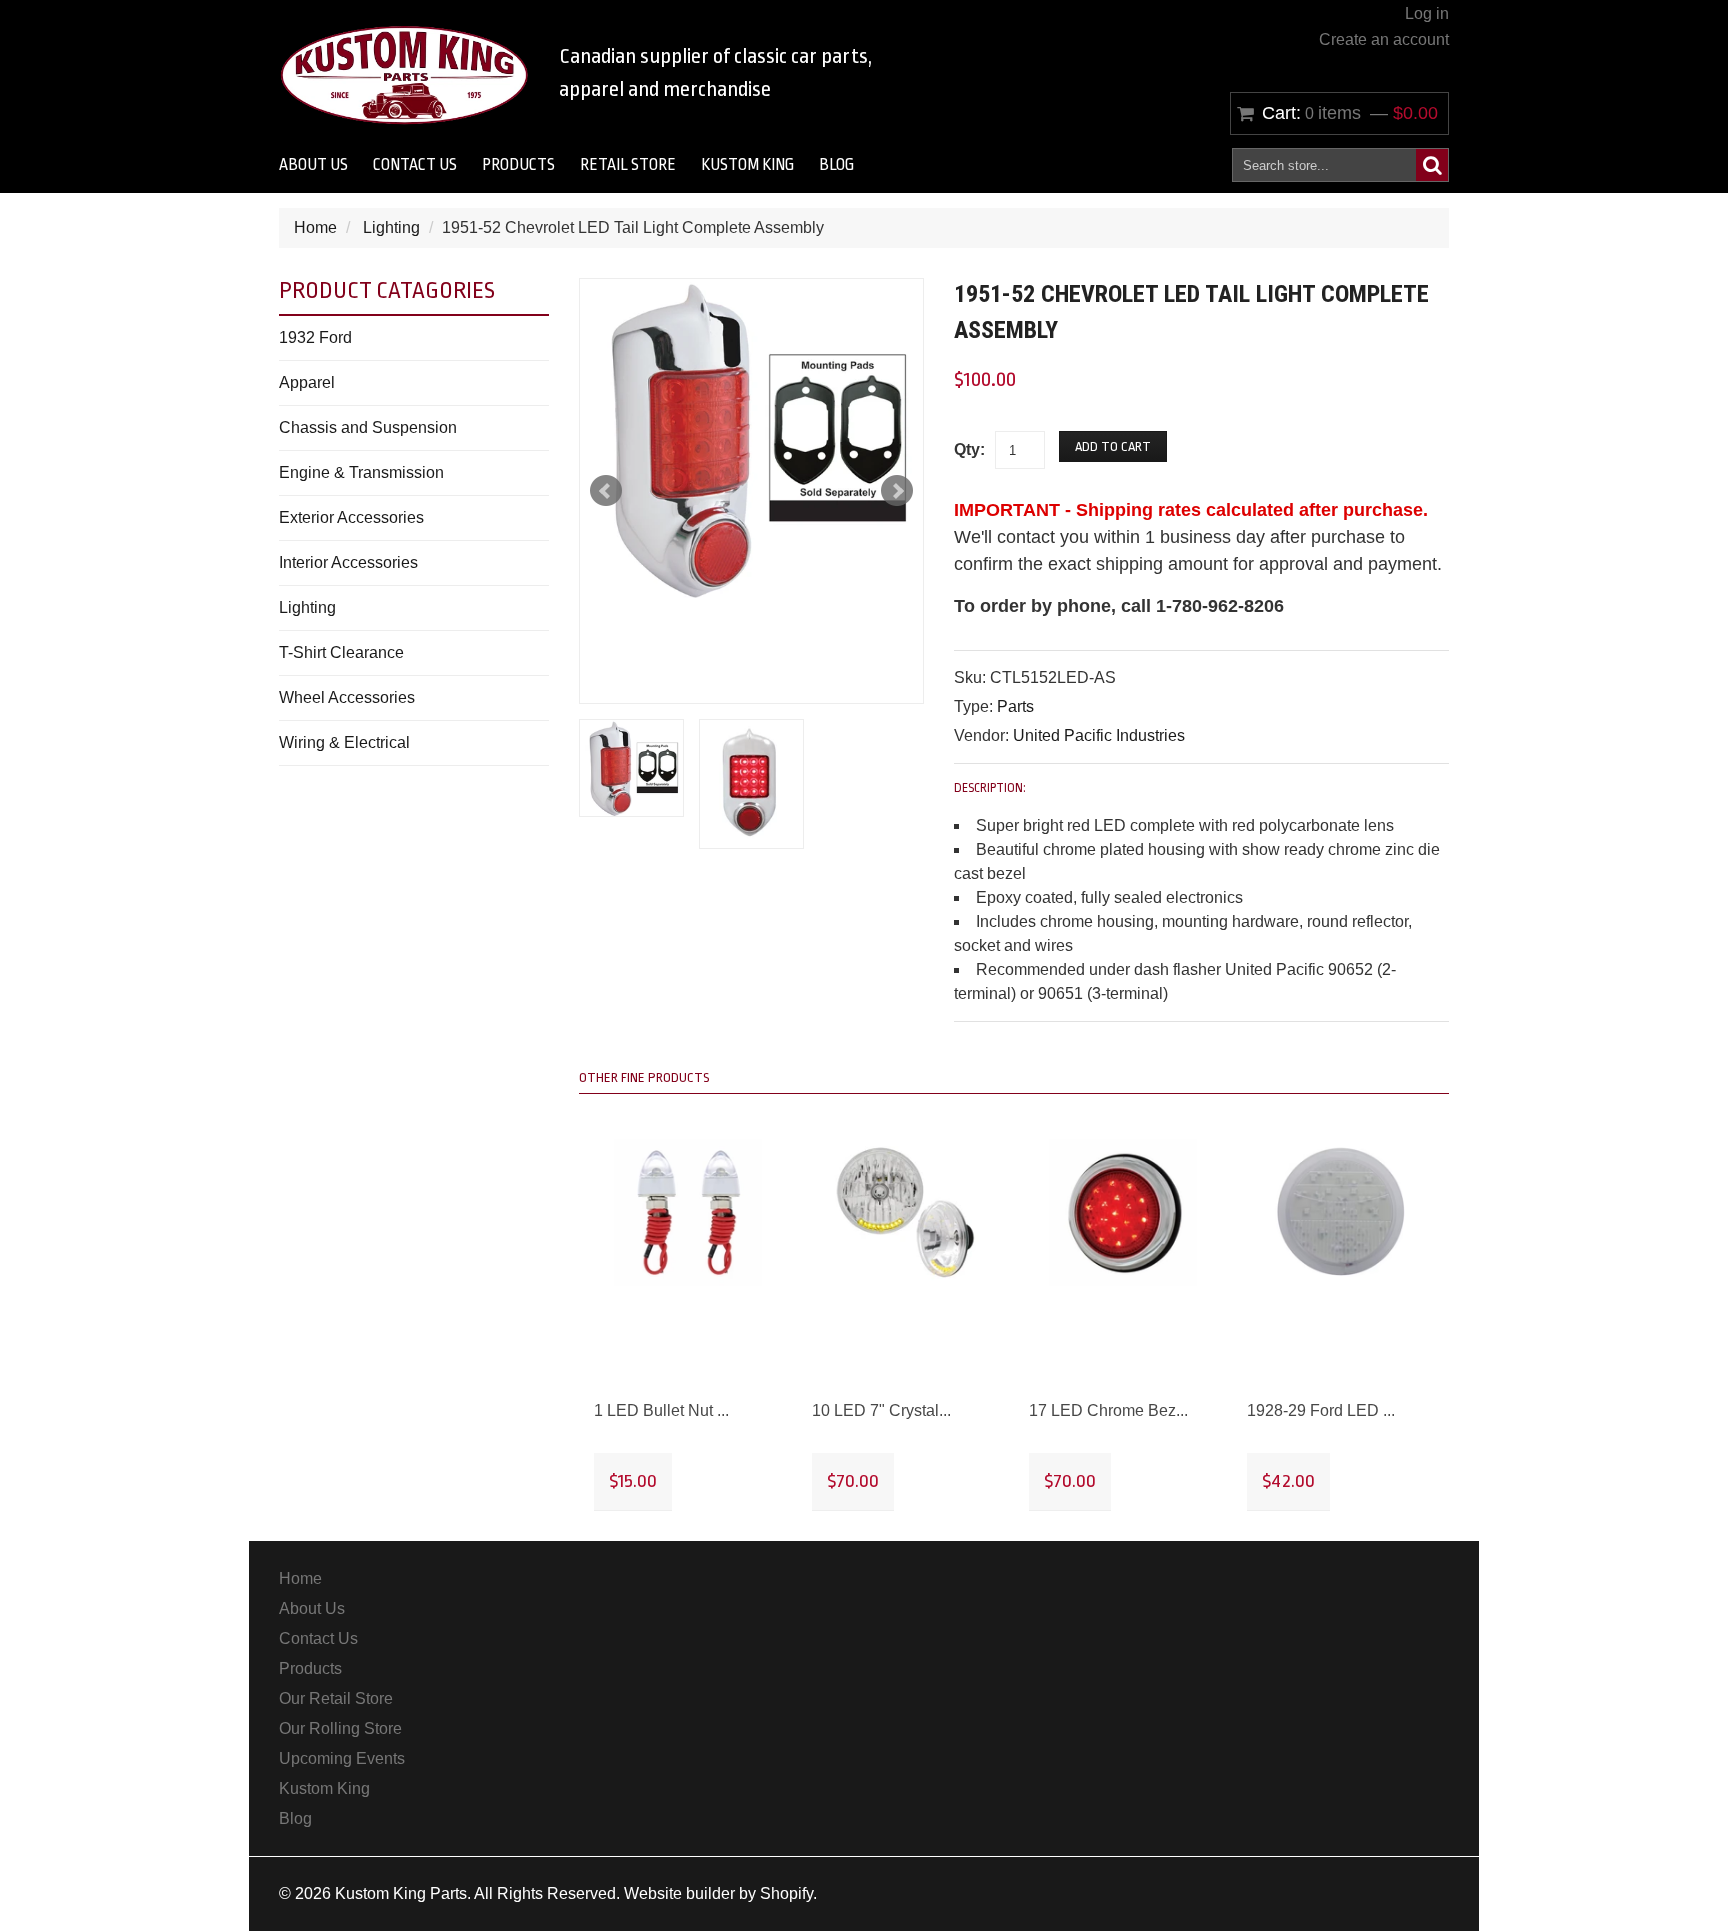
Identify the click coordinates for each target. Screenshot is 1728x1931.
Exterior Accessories (351, 517)
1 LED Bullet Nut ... (661, 1410)
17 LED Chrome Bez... (1108, 1410)
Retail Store (628, 165)
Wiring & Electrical (344, 742)
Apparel (307, 382)
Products (518, 165)
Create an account (1384, 39)
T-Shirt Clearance (341, 652)
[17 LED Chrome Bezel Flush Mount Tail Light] (1123, 1213)
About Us (313, 165)
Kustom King (747, 165)
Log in (1427, 13)
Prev (606, 491)
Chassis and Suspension (368, 427)
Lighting (391, 227)
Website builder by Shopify (718, 1893)
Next (897, 491)
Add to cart (1113, 446)
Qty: (969, 449)
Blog (836, 165)
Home (315, 227)
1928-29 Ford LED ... (1321, 1410)
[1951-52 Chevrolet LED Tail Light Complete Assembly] (751, 438)
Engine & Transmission (361, 472)
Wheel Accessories (347, 697)
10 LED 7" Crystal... (881, 1410)
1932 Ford (315, 337)
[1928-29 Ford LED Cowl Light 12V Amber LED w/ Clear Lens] (1341, 1213)
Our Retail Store (336, 1698)
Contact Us (415, 165)
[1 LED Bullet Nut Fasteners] (688, 1213)
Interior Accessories (348, 562)
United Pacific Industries (1099, 735)
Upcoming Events (342, 1758)
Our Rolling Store (340, 1728)
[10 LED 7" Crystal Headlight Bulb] (906, 1213)
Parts (1015, 706)
